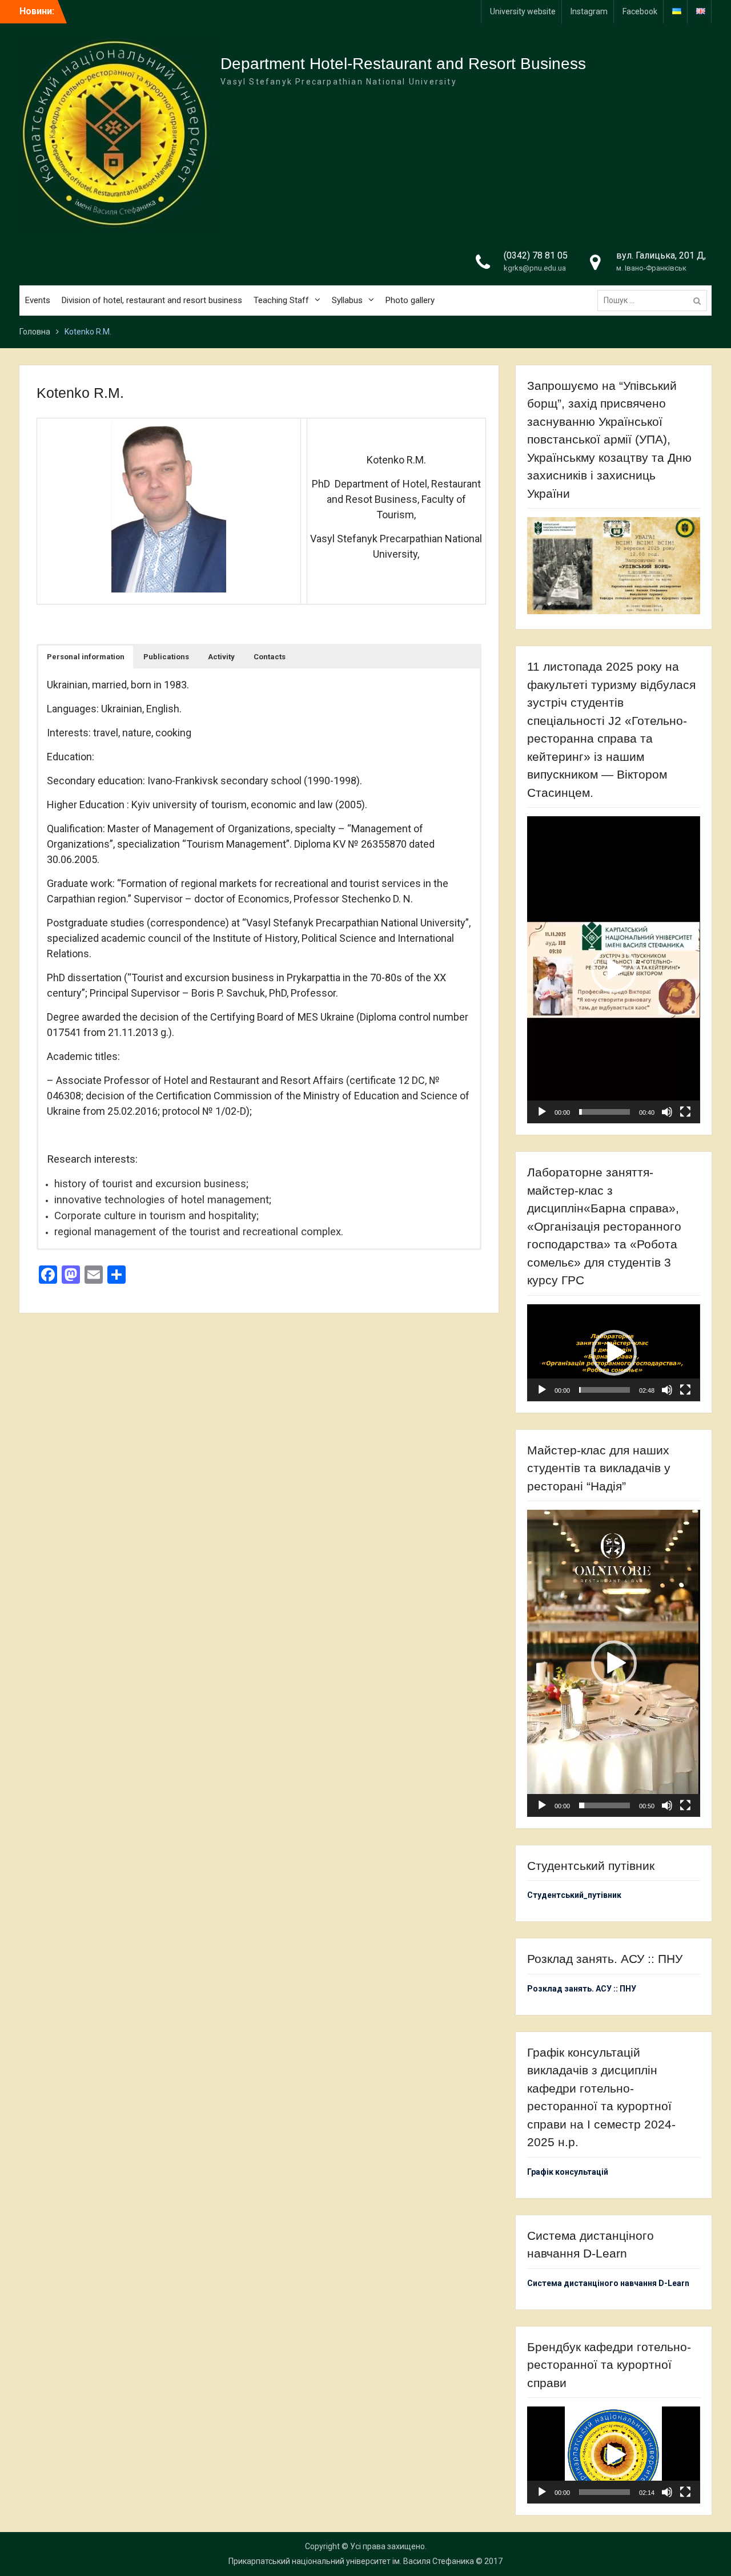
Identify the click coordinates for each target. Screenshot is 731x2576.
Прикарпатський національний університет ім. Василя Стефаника (351, 2561)
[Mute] (667, 1112)
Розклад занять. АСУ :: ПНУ (582, 1989)
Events (38, 300)
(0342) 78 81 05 (536, 255)
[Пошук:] (655, 300)
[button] (86, 657)
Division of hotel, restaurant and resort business (152, 300)
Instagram (589, 11)
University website (523, 11)
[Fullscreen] (685, 1112)
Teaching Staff (281, 300)
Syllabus (347, 300)
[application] (613, 970)
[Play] (542, 1112)
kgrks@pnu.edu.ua (535, 268)
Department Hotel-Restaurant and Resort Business (403, 64)
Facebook (640, 11)
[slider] (604, 1112)
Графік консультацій (568, 2172)
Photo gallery (410, 300)
